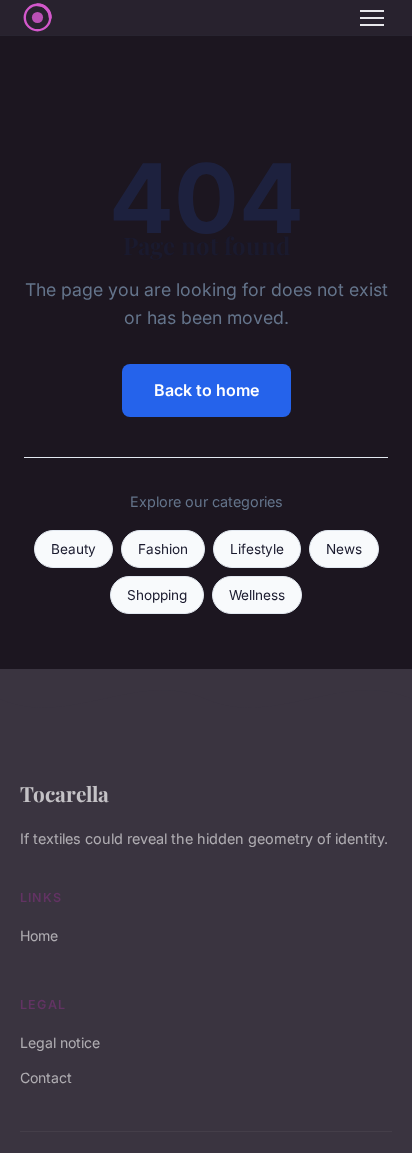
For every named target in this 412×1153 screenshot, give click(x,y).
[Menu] (372, 18)
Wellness (257, 595)
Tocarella (64, 793)
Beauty (73, 549)
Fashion (163, 549)
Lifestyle (257, 549)
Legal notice (60, 1042)
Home (39, 935)
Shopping (157, 595)
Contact (46, 1077)
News (344, 549)
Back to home (206, 390)
